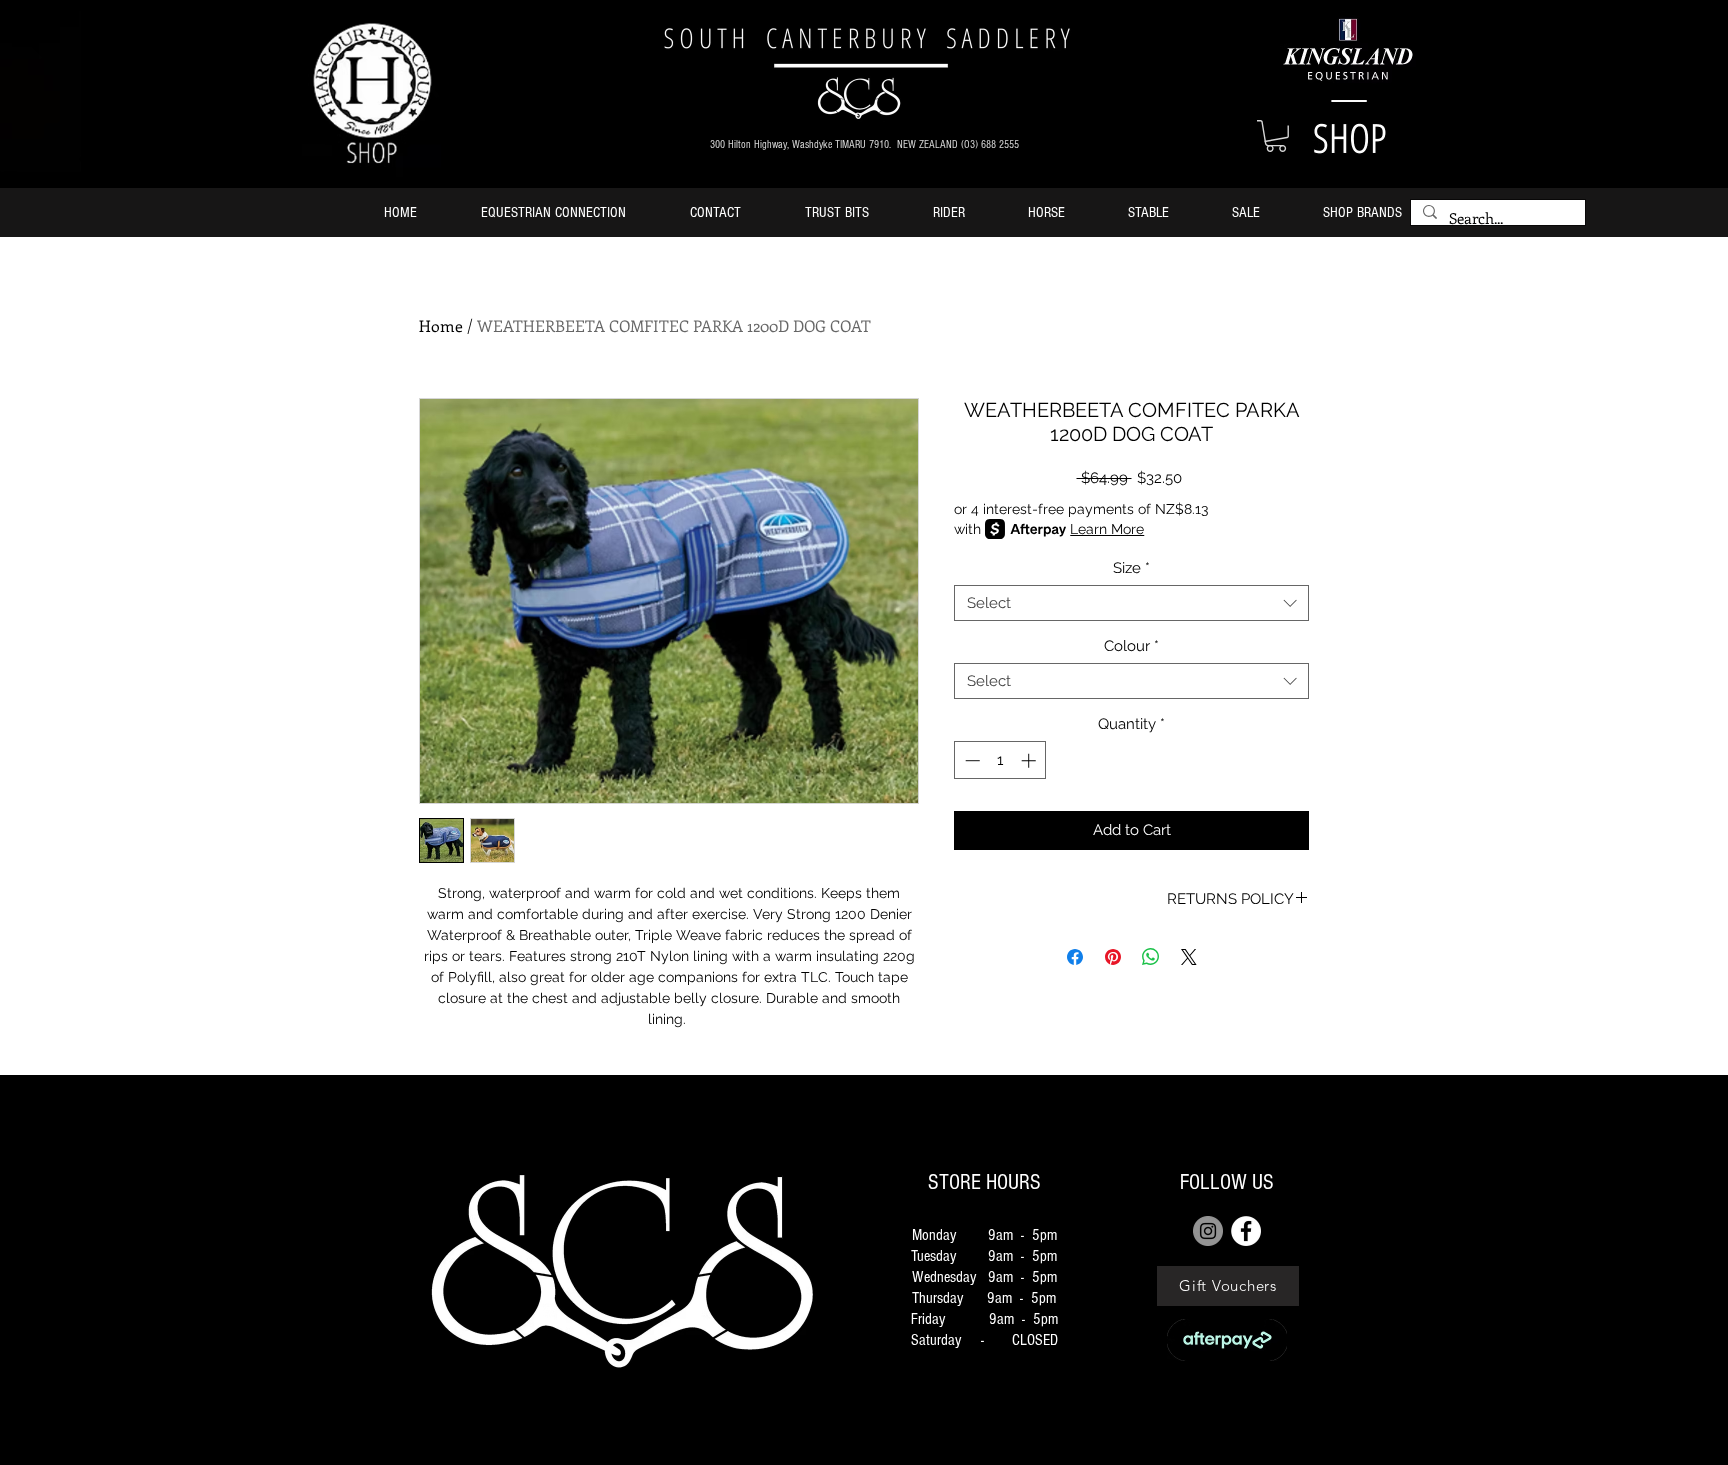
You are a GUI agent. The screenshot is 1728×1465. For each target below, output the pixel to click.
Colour (1131, 646)
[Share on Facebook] (1075, 957)
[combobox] (1131, 603)
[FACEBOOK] (1246, 1231)
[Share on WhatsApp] (1151, 957)
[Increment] (1030, 760)
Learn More (1107, 529)
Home (441, 325)
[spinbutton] (1000, 760)
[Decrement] (970, 760)
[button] (1276, 136)
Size (1131, 568)
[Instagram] (1208, 1231)
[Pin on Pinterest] (1113, 957)
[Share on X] (1189, 957)
